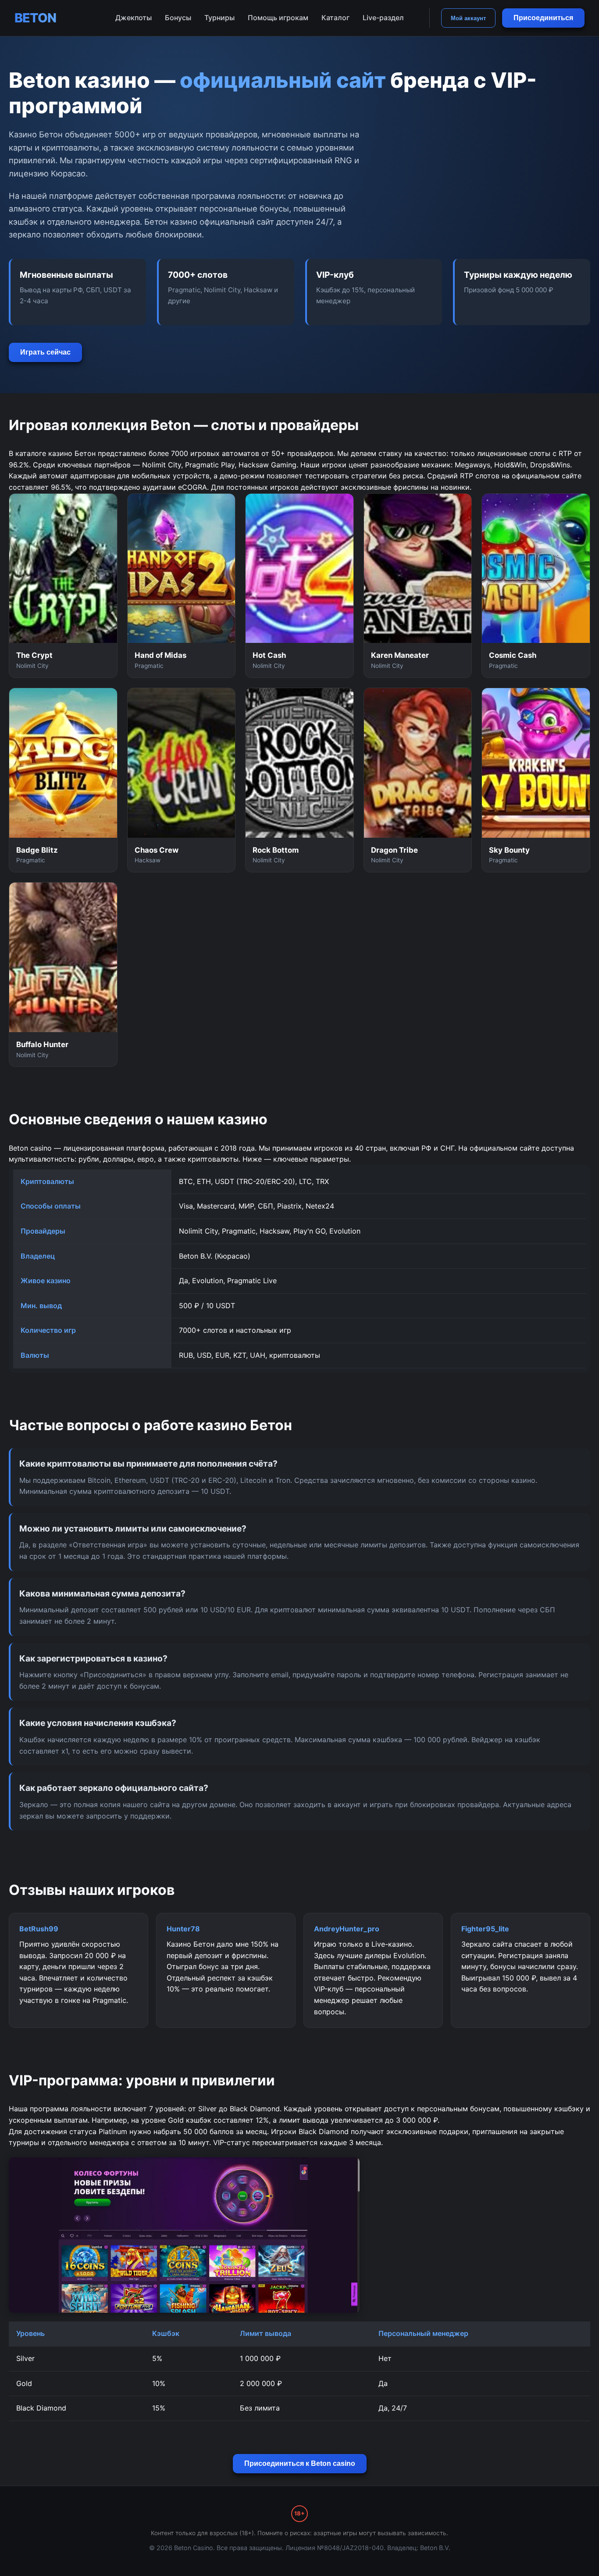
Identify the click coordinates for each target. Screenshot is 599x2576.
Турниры (219, 18)
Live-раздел (383, 18)
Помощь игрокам (278, 18)
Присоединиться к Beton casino (300, 2463)
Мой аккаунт (468, 18)
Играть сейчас (45, 352)
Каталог (335, 18)
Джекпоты (134, 18)
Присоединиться (543, 18)
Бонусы (178, 18)
